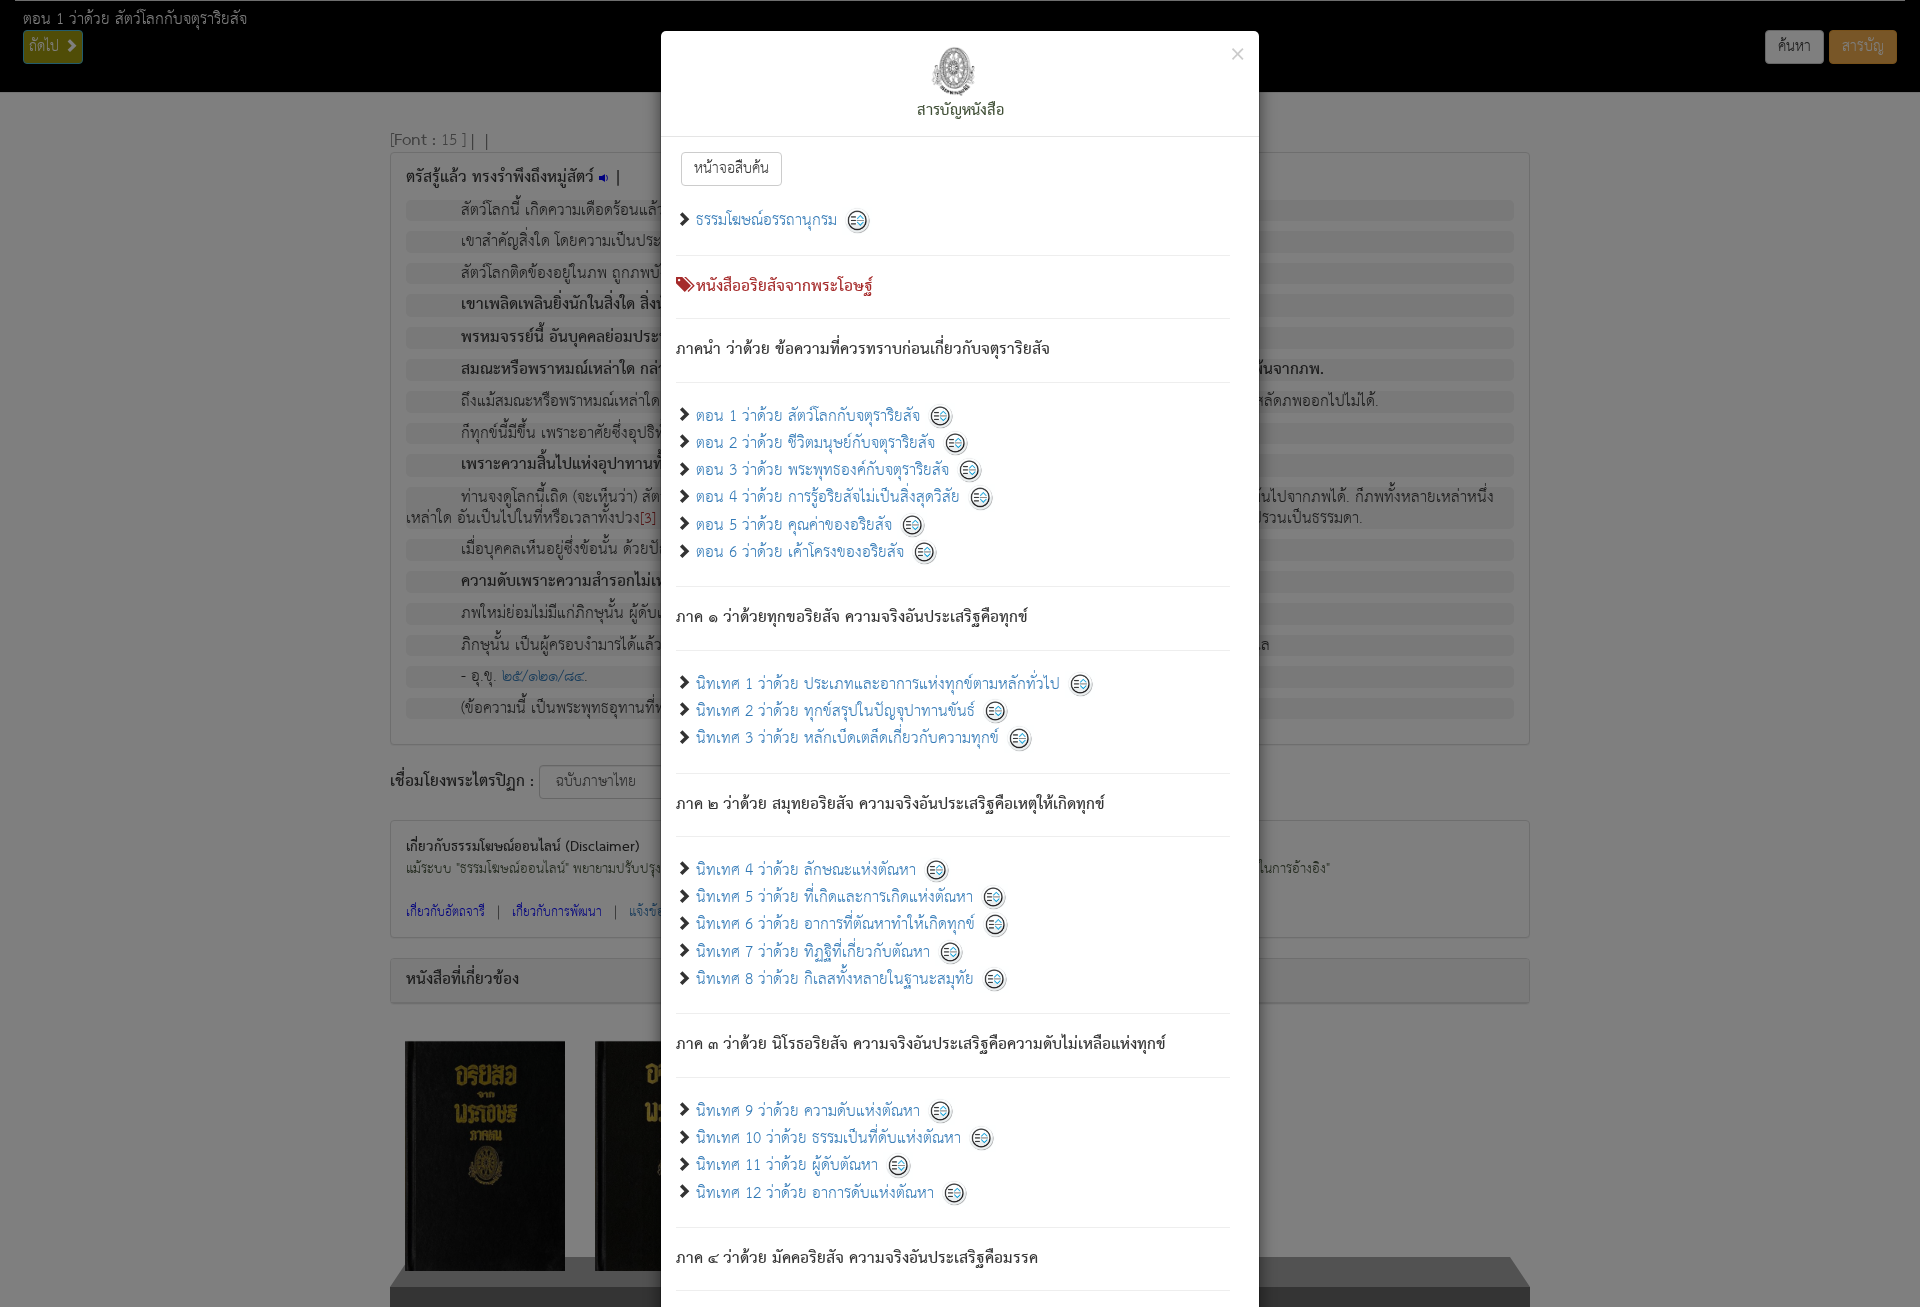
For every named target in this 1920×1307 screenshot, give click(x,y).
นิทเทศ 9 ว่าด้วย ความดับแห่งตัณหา (808, 1110)
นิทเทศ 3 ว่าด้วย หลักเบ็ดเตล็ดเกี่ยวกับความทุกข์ (847, 738)
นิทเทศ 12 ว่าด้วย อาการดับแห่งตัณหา (815, 1192)
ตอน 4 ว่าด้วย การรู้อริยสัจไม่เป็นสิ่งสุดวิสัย (828, 497)
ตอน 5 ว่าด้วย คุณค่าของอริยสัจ (794, 524)
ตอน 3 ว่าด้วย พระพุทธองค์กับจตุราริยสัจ (822, 470)
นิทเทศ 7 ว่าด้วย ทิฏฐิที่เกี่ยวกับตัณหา (813, 951)
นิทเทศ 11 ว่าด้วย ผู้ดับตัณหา (787, 1165)
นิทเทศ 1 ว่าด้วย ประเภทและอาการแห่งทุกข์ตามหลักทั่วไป (878, 683)
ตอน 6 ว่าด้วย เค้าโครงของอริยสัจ (800, 552)
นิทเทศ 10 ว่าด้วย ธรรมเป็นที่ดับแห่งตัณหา (828, 1138)
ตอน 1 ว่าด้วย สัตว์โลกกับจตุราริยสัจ (808, 415)
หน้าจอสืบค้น (731, 168)
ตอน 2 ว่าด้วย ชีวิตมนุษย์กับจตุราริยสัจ (815, 442)
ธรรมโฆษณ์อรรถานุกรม (766, 220)
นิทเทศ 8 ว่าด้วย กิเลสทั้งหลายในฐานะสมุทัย (835, 979)
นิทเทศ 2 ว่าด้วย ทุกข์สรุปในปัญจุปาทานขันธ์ (835, 710)
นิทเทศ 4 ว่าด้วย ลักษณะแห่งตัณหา (806, 869)
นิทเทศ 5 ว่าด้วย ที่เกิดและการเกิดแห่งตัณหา (834, 897)
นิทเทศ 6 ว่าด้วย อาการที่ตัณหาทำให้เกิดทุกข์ (835, 924)
